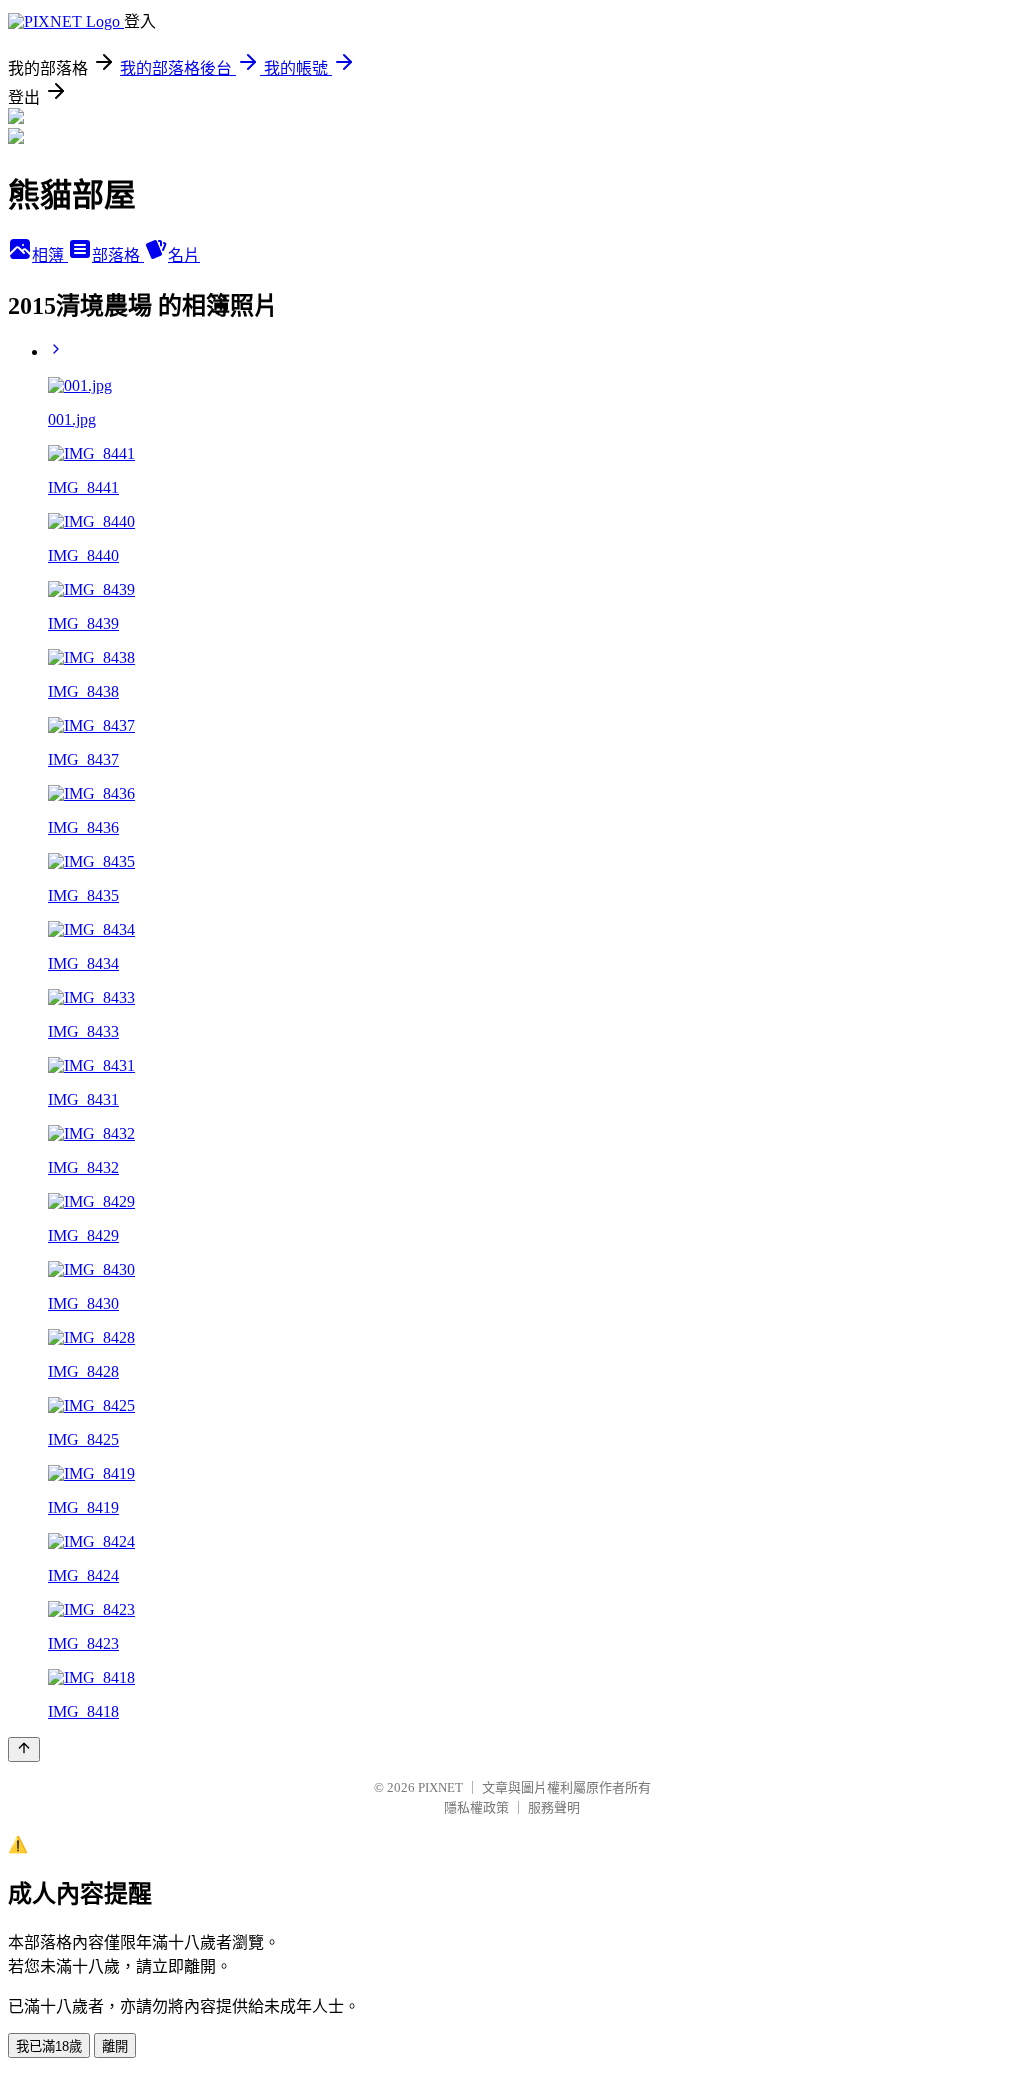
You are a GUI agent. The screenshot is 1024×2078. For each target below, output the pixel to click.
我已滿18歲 (49, 2046)
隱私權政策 (476, 1807)
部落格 (118, 255)
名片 (184, 255)
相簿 (50, 255)
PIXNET (440, 1787)
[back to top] (24, 1749)
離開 (115, 2046)
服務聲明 (554, 1807)
